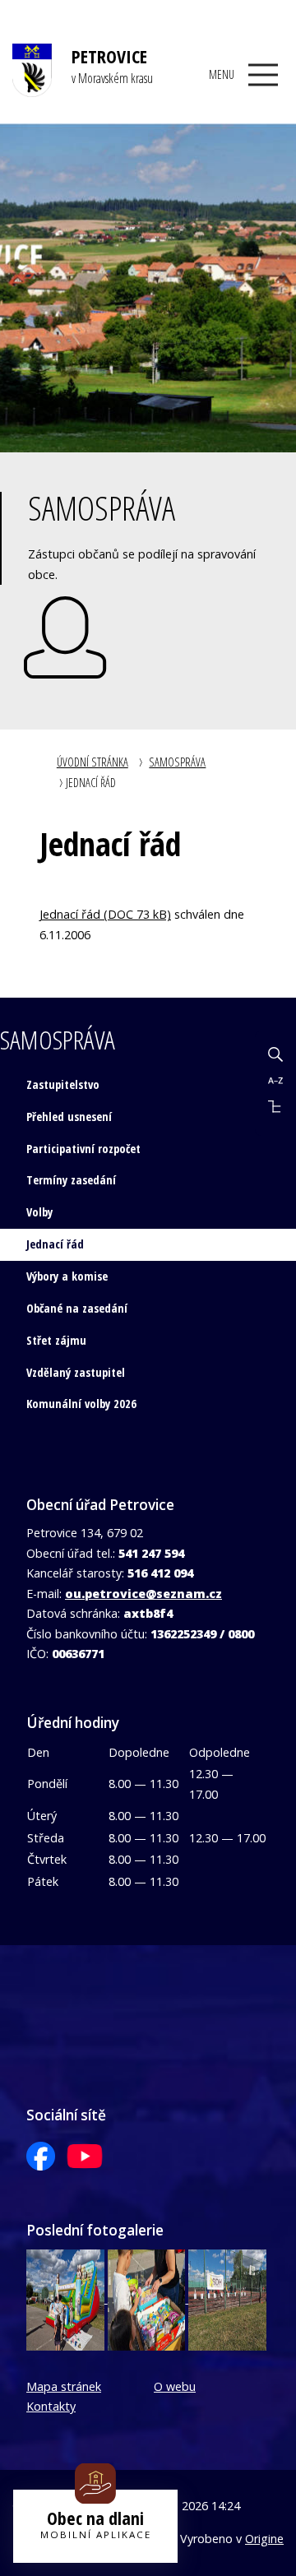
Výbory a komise (67, 1276)
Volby (39, 1212)
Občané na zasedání (77, 1308)
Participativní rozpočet (83, 1149)
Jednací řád (55, 1244)
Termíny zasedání (71, 1180)
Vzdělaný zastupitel (76, 1372)
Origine (264, 2539)
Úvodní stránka (92, 762)
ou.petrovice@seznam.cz (143, 1594)
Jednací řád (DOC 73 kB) (105, 914)
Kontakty (51, 2406)
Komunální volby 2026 (81, 1404)
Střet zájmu (56, 1340)
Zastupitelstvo (63, 1084)
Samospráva (177, 762)
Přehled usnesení (69, 1117)
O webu (175, 2386)
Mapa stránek (64, 2386)
